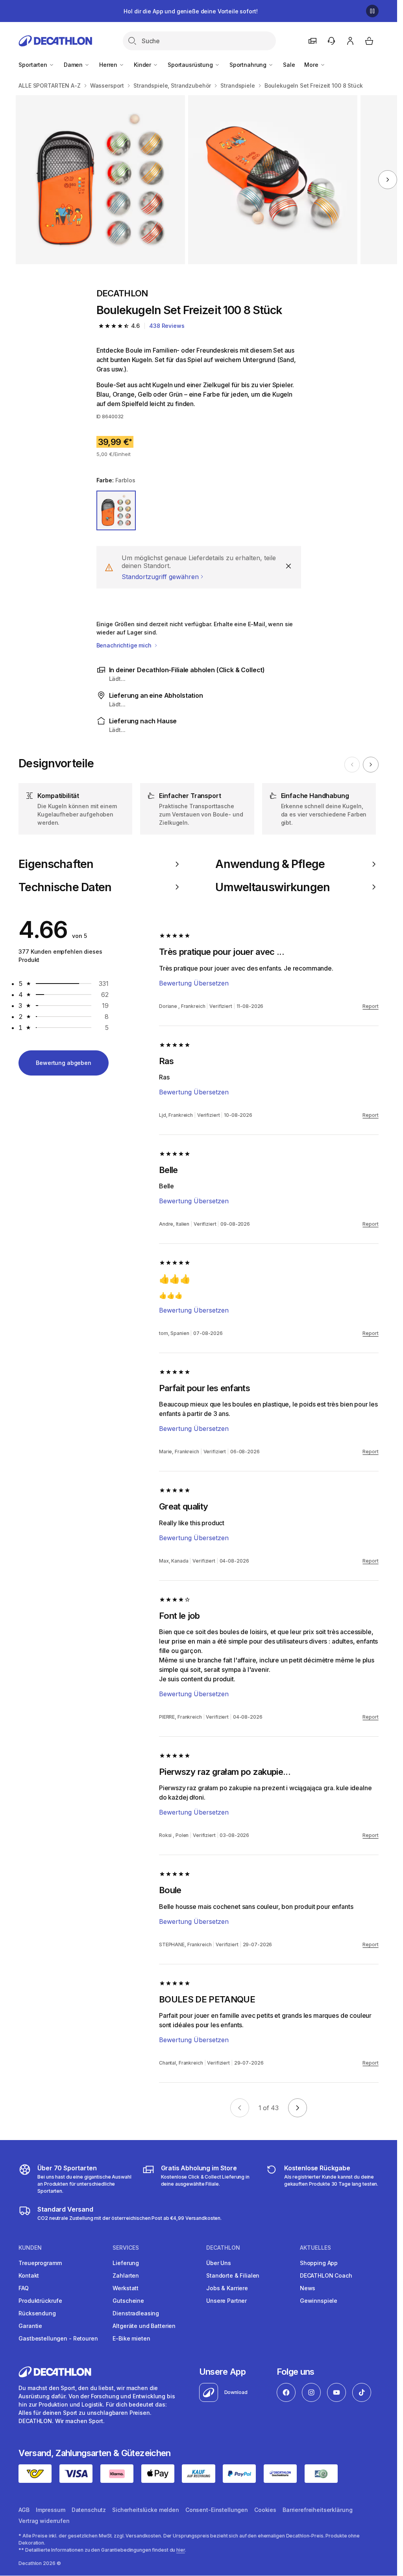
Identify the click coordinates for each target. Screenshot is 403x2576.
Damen (74, 65)
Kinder (143, 65)
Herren (109, 65)
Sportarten (33, 65)
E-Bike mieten (131, 2338)
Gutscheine (128, 2301)
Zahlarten (126, 2275)
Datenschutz (89, 2510)
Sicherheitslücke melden (146, 2510)
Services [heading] (126, 2248)
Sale (289, 65)
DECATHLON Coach (326, 2275)
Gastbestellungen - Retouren (58, 2338)
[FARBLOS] (116, 510)
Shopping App (319, 2263)
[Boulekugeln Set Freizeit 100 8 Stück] (100, 180)
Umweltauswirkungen (272, 887)
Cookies (265, 2510)
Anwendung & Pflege (270, 864)
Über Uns (219, 2263)
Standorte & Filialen (233, 2275)
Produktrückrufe (40, 2301)
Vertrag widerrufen (44, 2521)
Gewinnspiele (319, 2301)
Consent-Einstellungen (217, 2510)
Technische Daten (65, 887)
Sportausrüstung (191, 65)
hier (181, 2550)
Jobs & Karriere (227, 2288)
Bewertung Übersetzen (194, 983)
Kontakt (29, 2275)
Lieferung (126, 2263)
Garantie (30, 2326)
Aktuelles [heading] (315, 2248)
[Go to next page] (298, 2108)
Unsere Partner (226, 2301)
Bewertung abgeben (64, 1063)
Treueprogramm (40, 2263)
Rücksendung (37, 2313)
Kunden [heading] (30, 2248)
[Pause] (372, 11)
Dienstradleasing (136, 2313)
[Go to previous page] (240, 2108)
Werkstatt (126, 2288)
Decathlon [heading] (223, 2248)
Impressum (51, 2510)
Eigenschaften (56, 864)
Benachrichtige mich (125, 645)
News (308, 2288)
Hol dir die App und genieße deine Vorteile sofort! (190, 11)
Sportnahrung (249, 65)
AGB (24, 2510)
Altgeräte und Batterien (144, 2326)
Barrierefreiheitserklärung (317, 2510)
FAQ (24, 2288)
